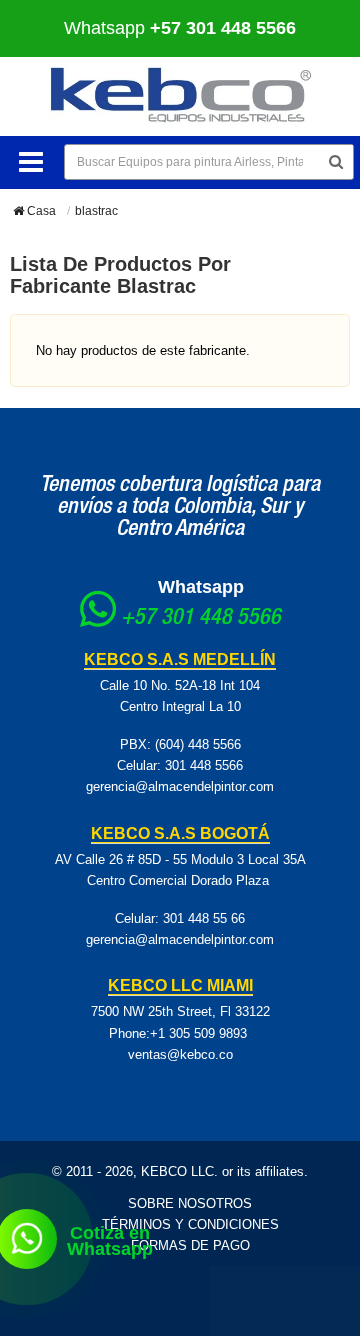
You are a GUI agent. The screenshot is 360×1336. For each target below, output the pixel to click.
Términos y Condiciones (190, 1224)
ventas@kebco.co (180, 1054)
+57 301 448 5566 (201, 619)
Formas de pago (190, 1245)
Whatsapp (180, 28)
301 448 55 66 (204, 918)
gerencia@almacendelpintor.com (180, 786)
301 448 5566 (204, 765)
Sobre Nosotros (190, 1203)
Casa (40, 211)
